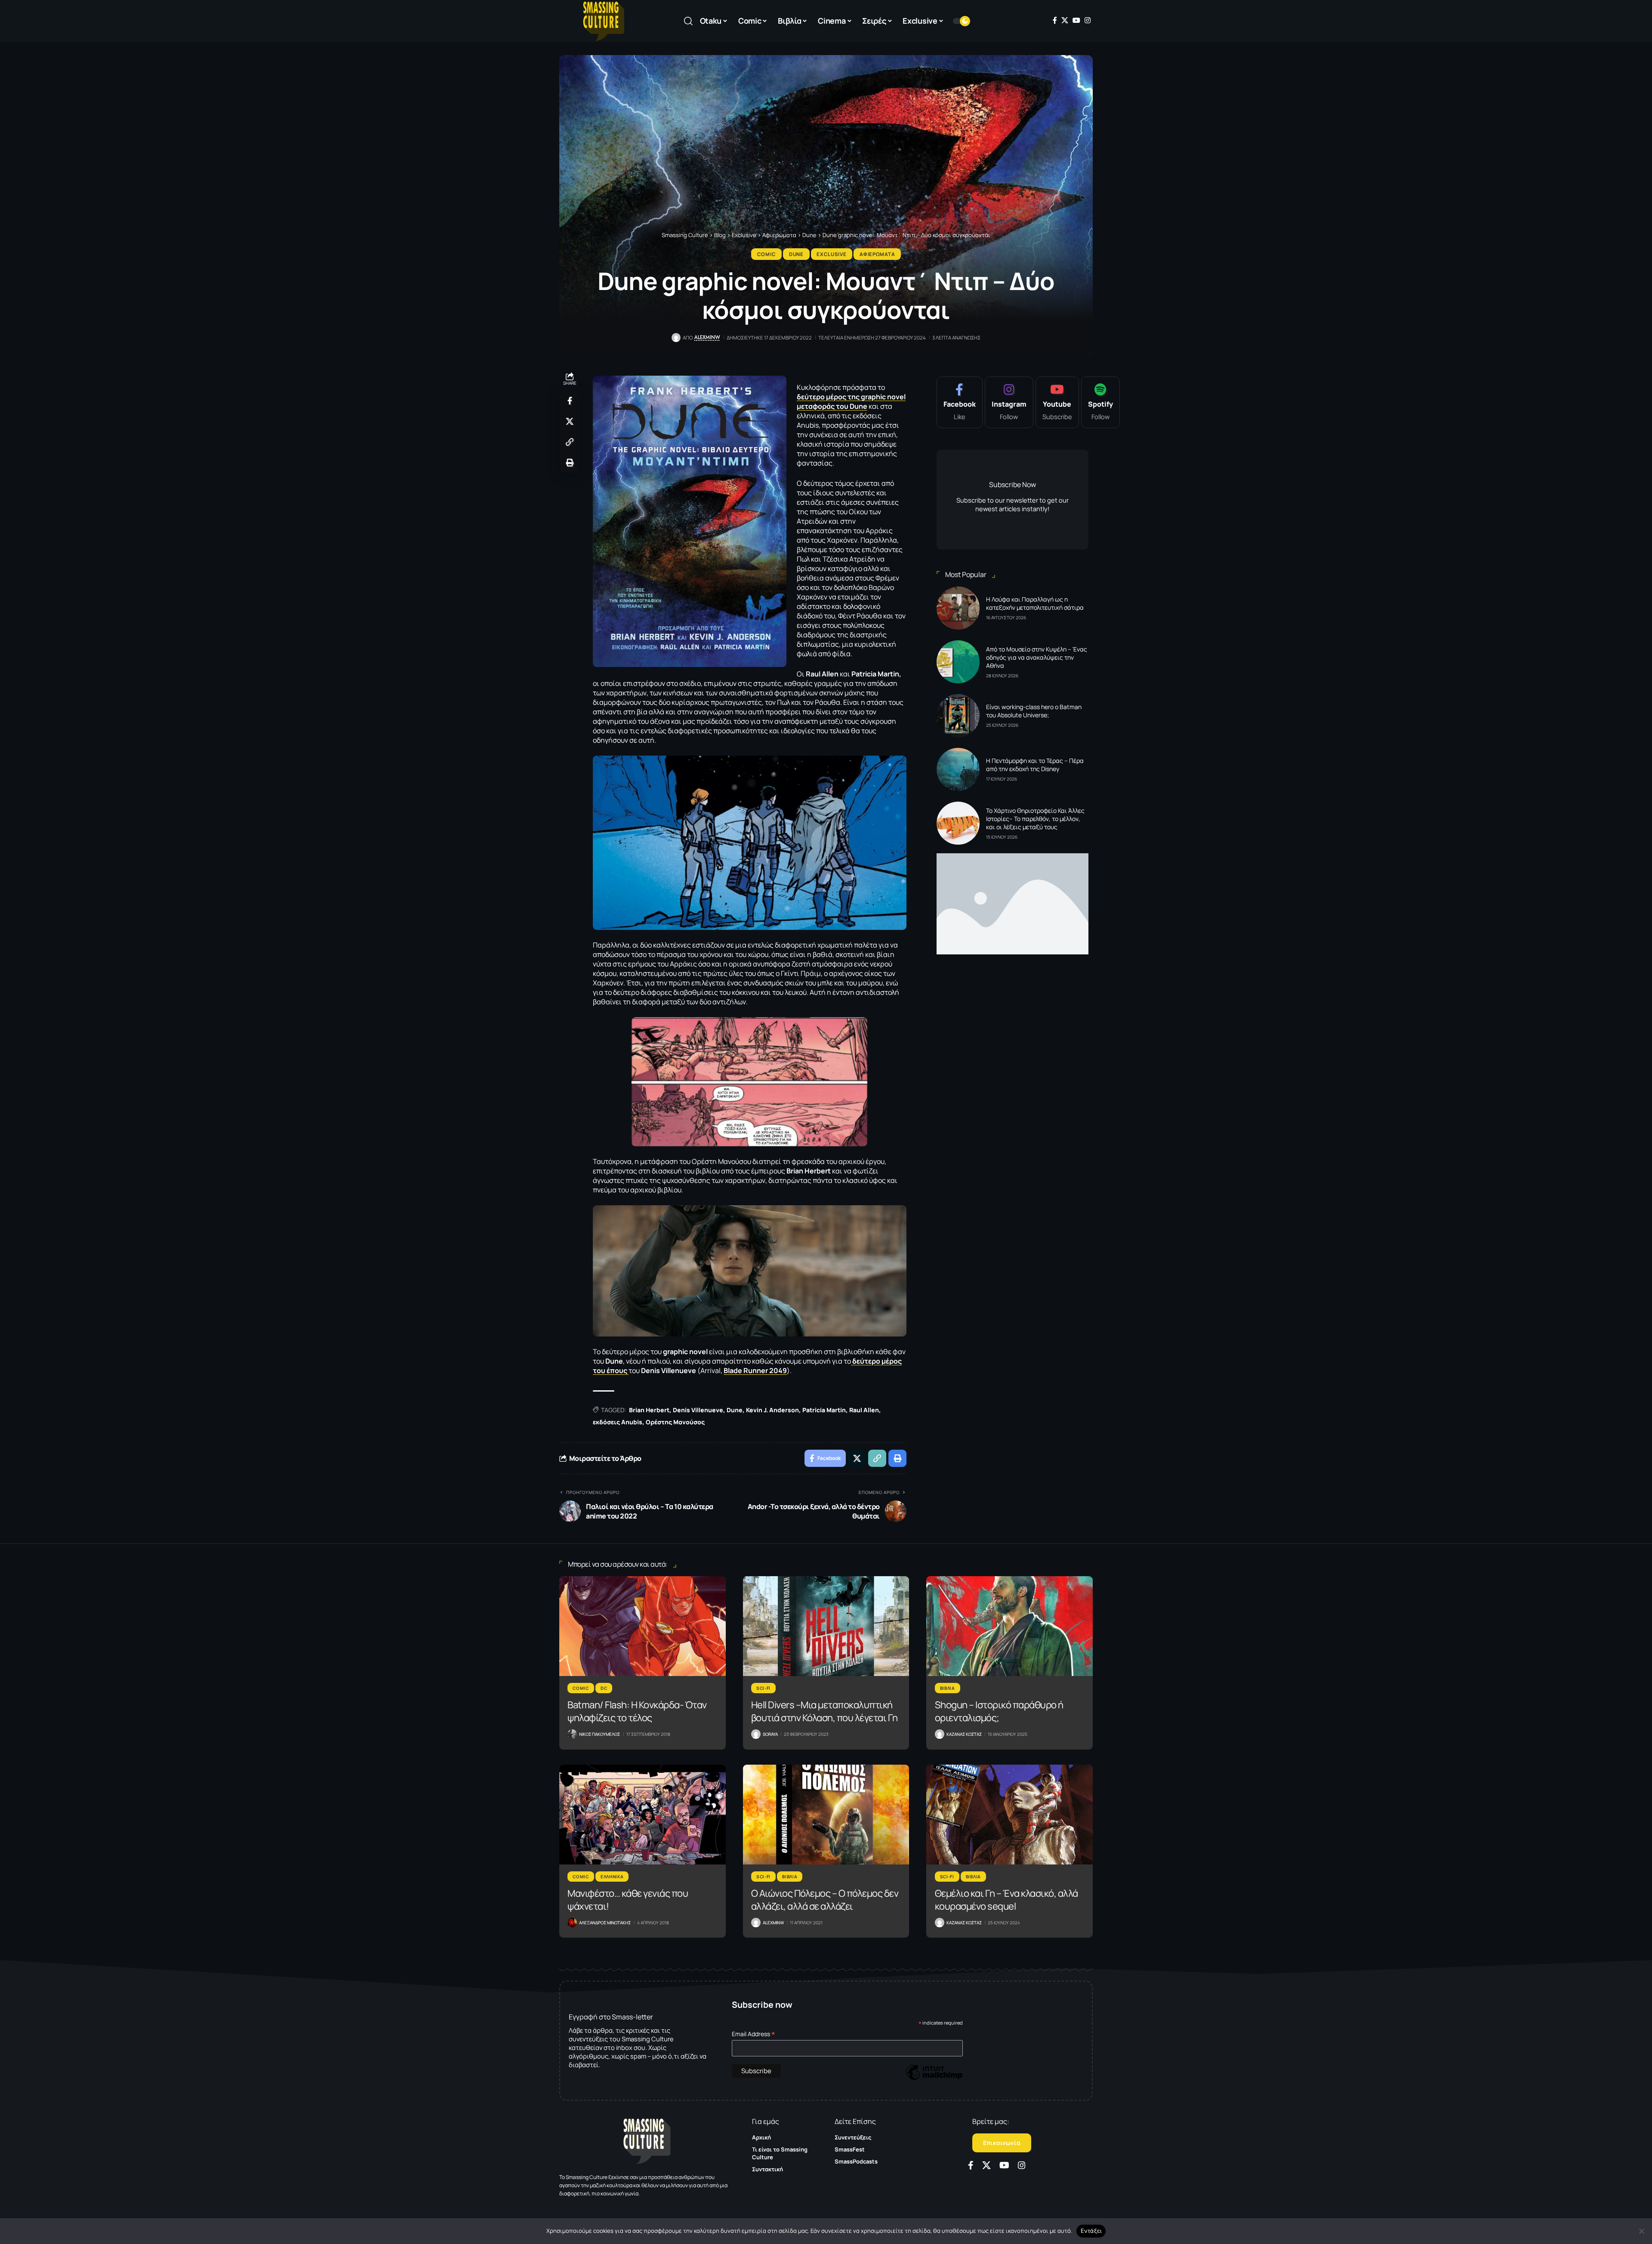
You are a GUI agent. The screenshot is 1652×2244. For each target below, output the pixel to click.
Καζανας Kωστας (964, 1734)
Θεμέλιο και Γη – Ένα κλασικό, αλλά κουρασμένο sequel (1006, 1900)
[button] (688, 21)
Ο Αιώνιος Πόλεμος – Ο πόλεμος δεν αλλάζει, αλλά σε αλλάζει (825, 1900)
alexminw (707, 337)
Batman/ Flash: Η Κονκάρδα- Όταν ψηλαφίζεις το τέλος (637, 1711)
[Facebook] (1055, 20)
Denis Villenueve (698, 1410)
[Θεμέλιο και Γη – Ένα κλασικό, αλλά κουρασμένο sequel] (1009, 1815)
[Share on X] (570, 421)
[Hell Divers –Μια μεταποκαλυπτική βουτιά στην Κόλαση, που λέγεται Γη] (826, 1626)
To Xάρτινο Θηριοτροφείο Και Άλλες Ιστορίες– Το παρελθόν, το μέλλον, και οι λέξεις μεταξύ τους (1035, 819)
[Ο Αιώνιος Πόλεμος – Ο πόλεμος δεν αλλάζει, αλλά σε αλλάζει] (826, 1815)
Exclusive (831, 254)
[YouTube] (1076, 20)
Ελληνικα (612, 1877)
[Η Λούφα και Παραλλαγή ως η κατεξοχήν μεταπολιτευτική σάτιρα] (958, 608)
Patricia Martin (824, 1410)
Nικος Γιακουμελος (599, 1734)
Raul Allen (864, 1410)
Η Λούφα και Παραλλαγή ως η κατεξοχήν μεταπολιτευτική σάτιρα (1035, 603)
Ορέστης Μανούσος (675, 1422)
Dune (796, 254)
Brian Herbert (649, 1410)
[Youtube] (1057, 402)
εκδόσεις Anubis (618, 1422)
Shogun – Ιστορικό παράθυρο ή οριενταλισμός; (999, 1711)
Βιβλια (948, 1688)
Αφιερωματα (877, 254)
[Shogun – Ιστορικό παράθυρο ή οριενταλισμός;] (1009, 1626)
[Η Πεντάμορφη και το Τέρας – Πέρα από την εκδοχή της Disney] (958, 769)
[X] (1065, 20)
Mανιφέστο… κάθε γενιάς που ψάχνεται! (628, 1900)
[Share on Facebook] (570, 401)
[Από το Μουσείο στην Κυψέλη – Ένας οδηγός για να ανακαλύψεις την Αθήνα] (958, 662)
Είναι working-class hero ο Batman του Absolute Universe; (1034, 711)
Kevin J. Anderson (772, 1410)
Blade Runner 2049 (755, 1370)
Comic (767, 254)
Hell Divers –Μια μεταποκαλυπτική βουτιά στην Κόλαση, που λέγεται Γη (824, 1711)
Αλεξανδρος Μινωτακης (605, 1923)
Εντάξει (1091, 2231)
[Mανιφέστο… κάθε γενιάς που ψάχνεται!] (643, 1815)
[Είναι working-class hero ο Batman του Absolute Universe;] (958, 716)
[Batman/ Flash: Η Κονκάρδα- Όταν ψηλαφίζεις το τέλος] (643, 1626)
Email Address (754, 2034)
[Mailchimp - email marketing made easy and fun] (934, 2079)
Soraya (770, 1734)
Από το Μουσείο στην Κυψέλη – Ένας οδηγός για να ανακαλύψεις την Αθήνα (1037, 657)
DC (604, 1688)
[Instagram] (1088, 20)
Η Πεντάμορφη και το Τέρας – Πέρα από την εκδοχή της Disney (1035, 765)
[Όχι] (1641, 2231)
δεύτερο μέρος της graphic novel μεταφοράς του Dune (851, 401)
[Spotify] (1100, 402)
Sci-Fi (763, 1688)
